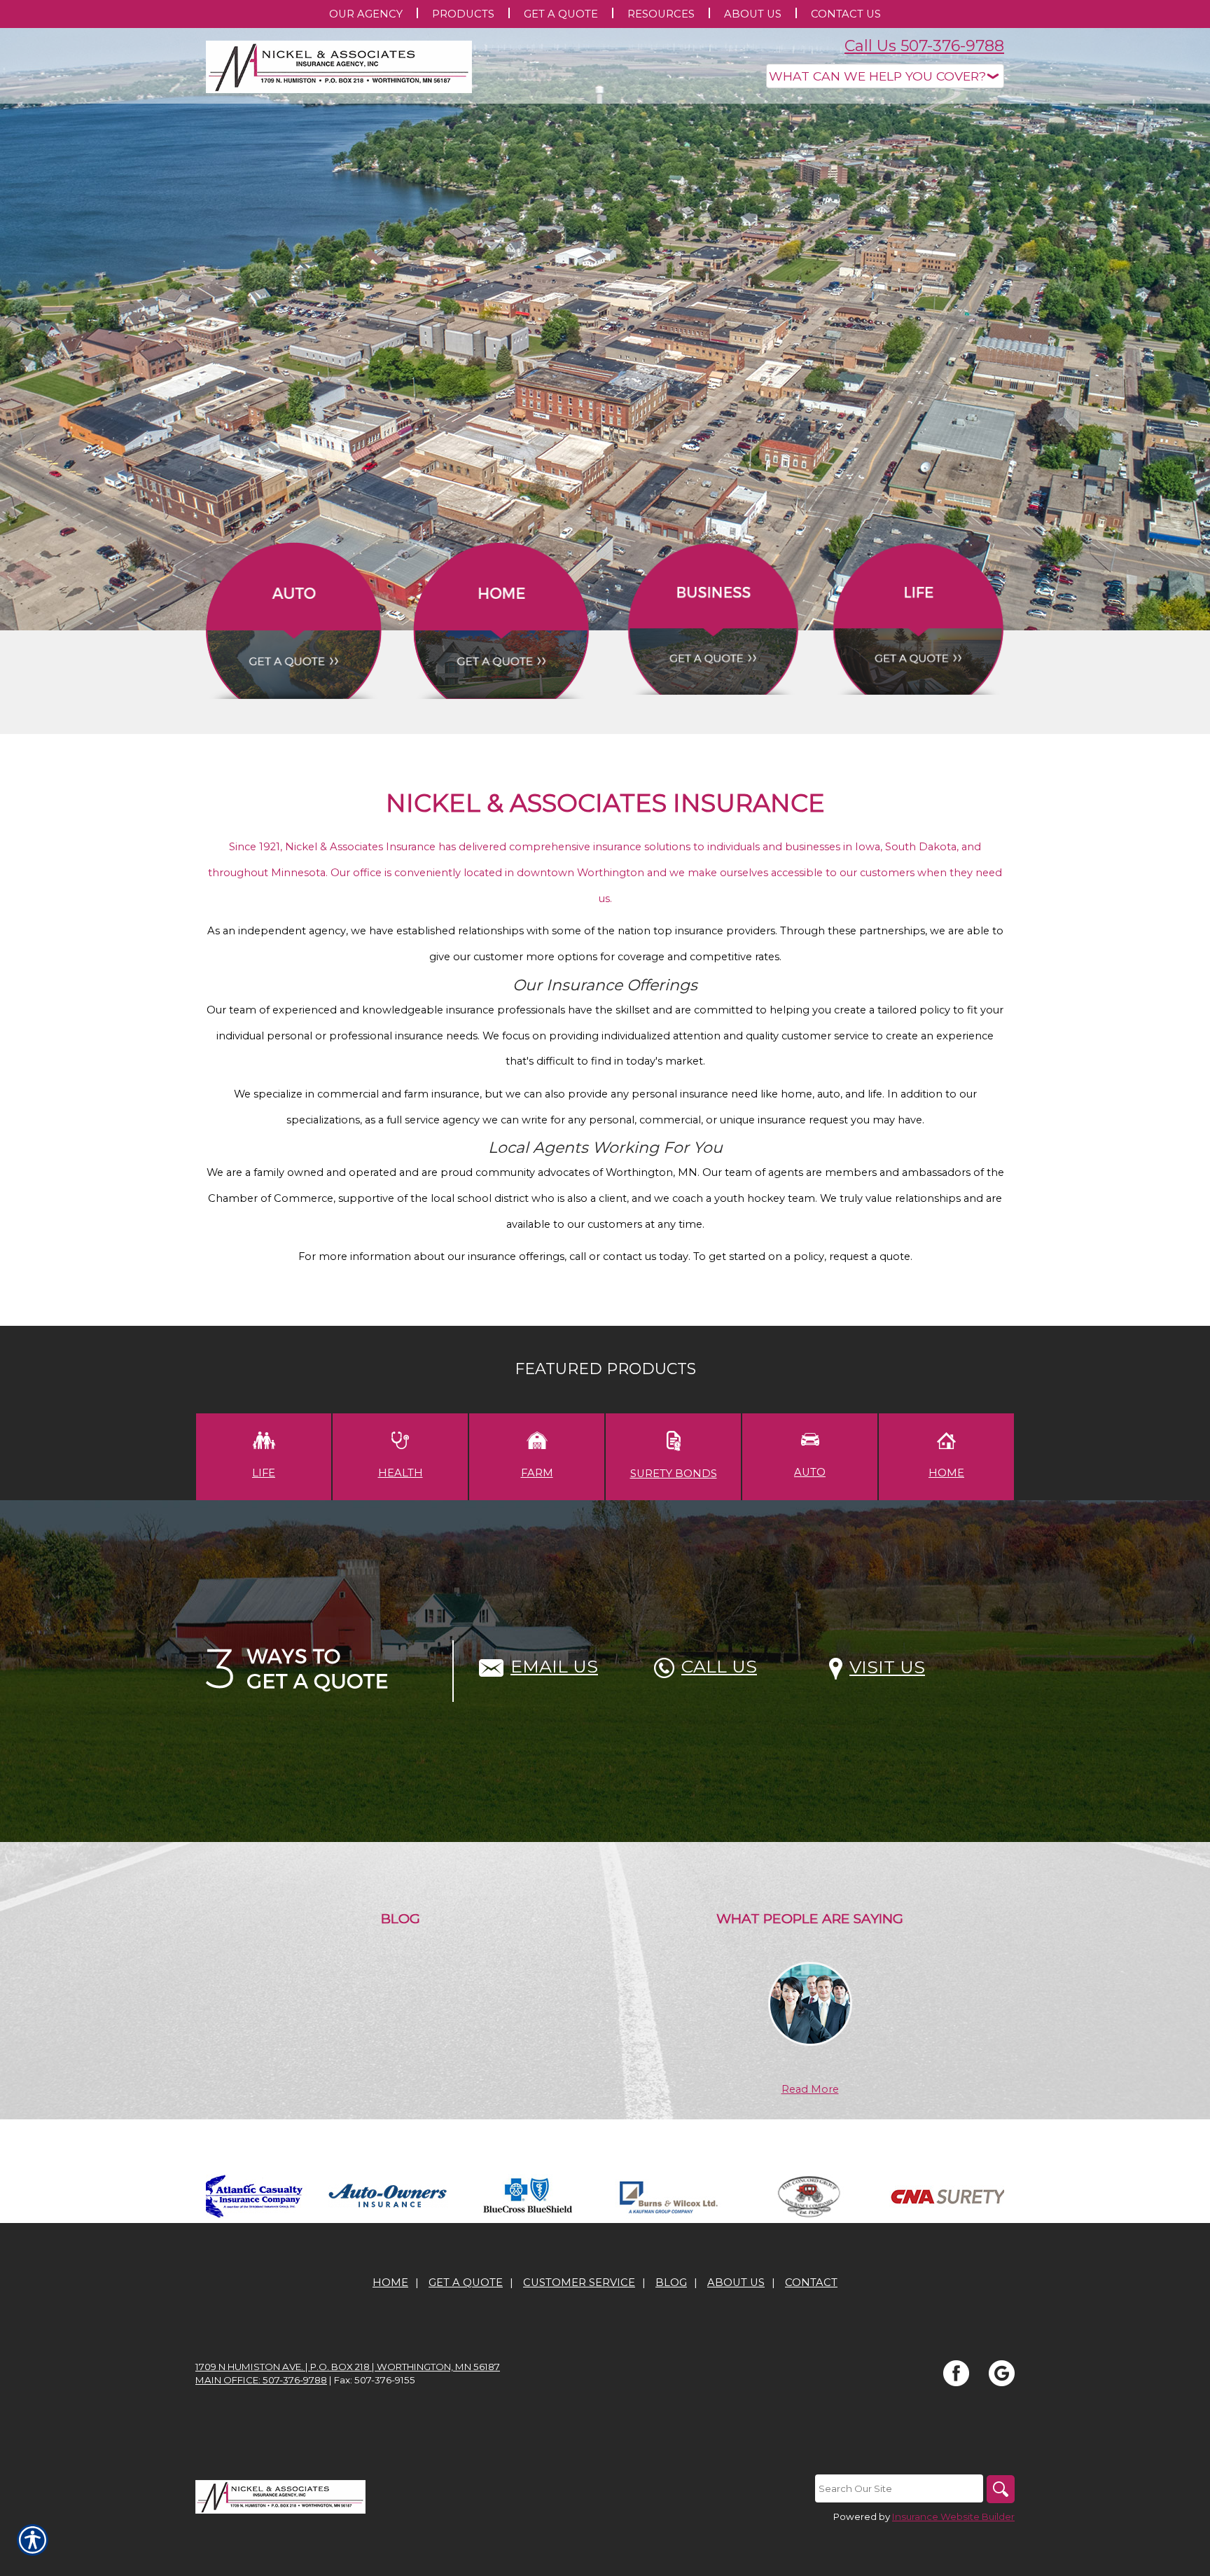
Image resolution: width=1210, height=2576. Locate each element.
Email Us (554, 1666)
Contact (811, 2283)
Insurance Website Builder (953, 2516)
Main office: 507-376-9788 (261, 2380)
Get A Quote (466, 2283)
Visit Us (887, 1667)
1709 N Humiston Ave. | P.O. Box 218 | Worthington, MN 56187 (348, 2367)
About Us (736, 2283)
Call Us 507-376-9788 (924, 46)
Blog (671, 2283)
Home (390, 2283)
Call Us (719, 1666)
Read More (810, 2089)
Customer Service (579, 2283)
